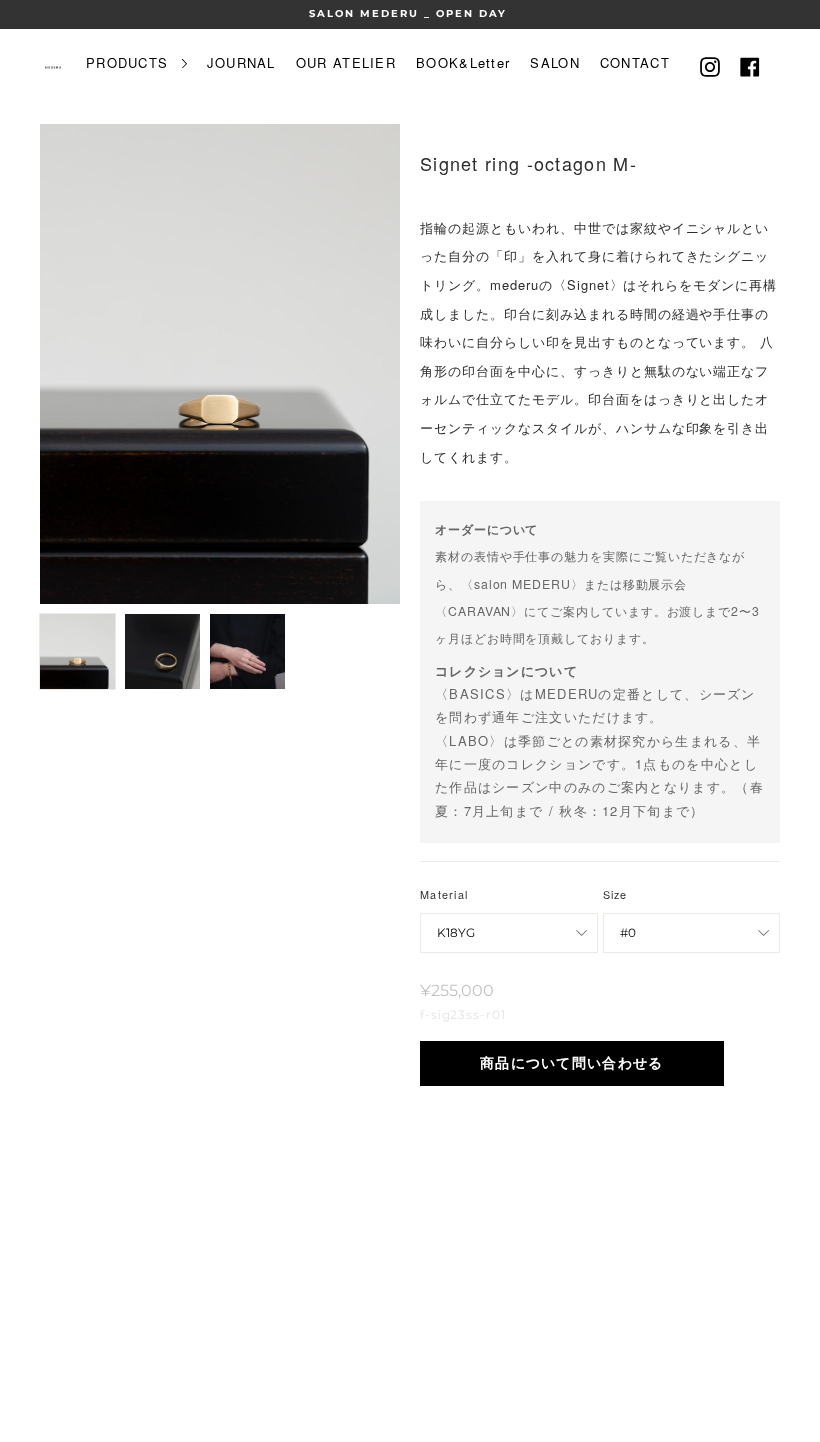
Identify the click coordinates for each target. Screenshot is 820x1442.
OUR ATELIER (346, 62)
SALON (555, 62)
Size (615, 894)
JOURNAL (241, 62)
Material (444, 894)
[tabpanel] (220, 364)
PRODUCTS (130, 62)
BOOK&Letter (463, 62)
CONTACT (635, 62)
